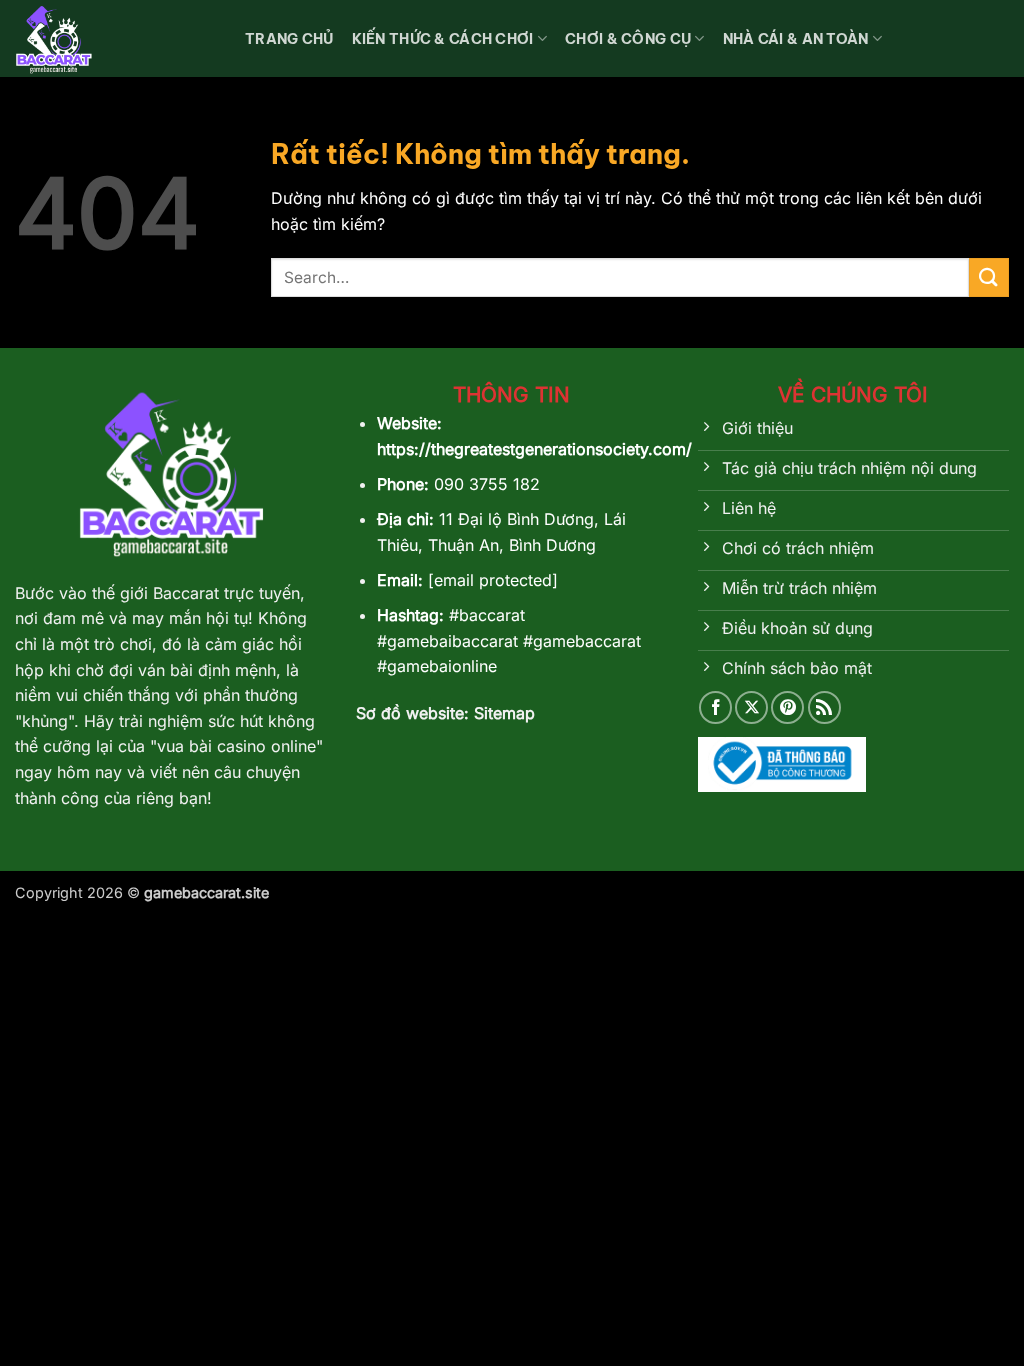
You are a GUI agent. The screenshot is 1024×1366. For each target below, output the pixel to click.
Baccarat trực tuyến (224, 593)
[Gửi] (989, 277)
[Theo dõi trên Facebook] (715, 707)
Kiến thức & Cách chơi (443, 39)
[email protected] (493, 580)
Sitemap (504, 713)
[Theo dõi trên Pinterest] (787, 707)
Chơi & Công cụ (628, 39)
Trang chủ (289, 39)
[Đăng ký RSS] (824, 707)
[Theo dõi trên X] (751, 707)
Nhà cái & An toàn (796, 39)
